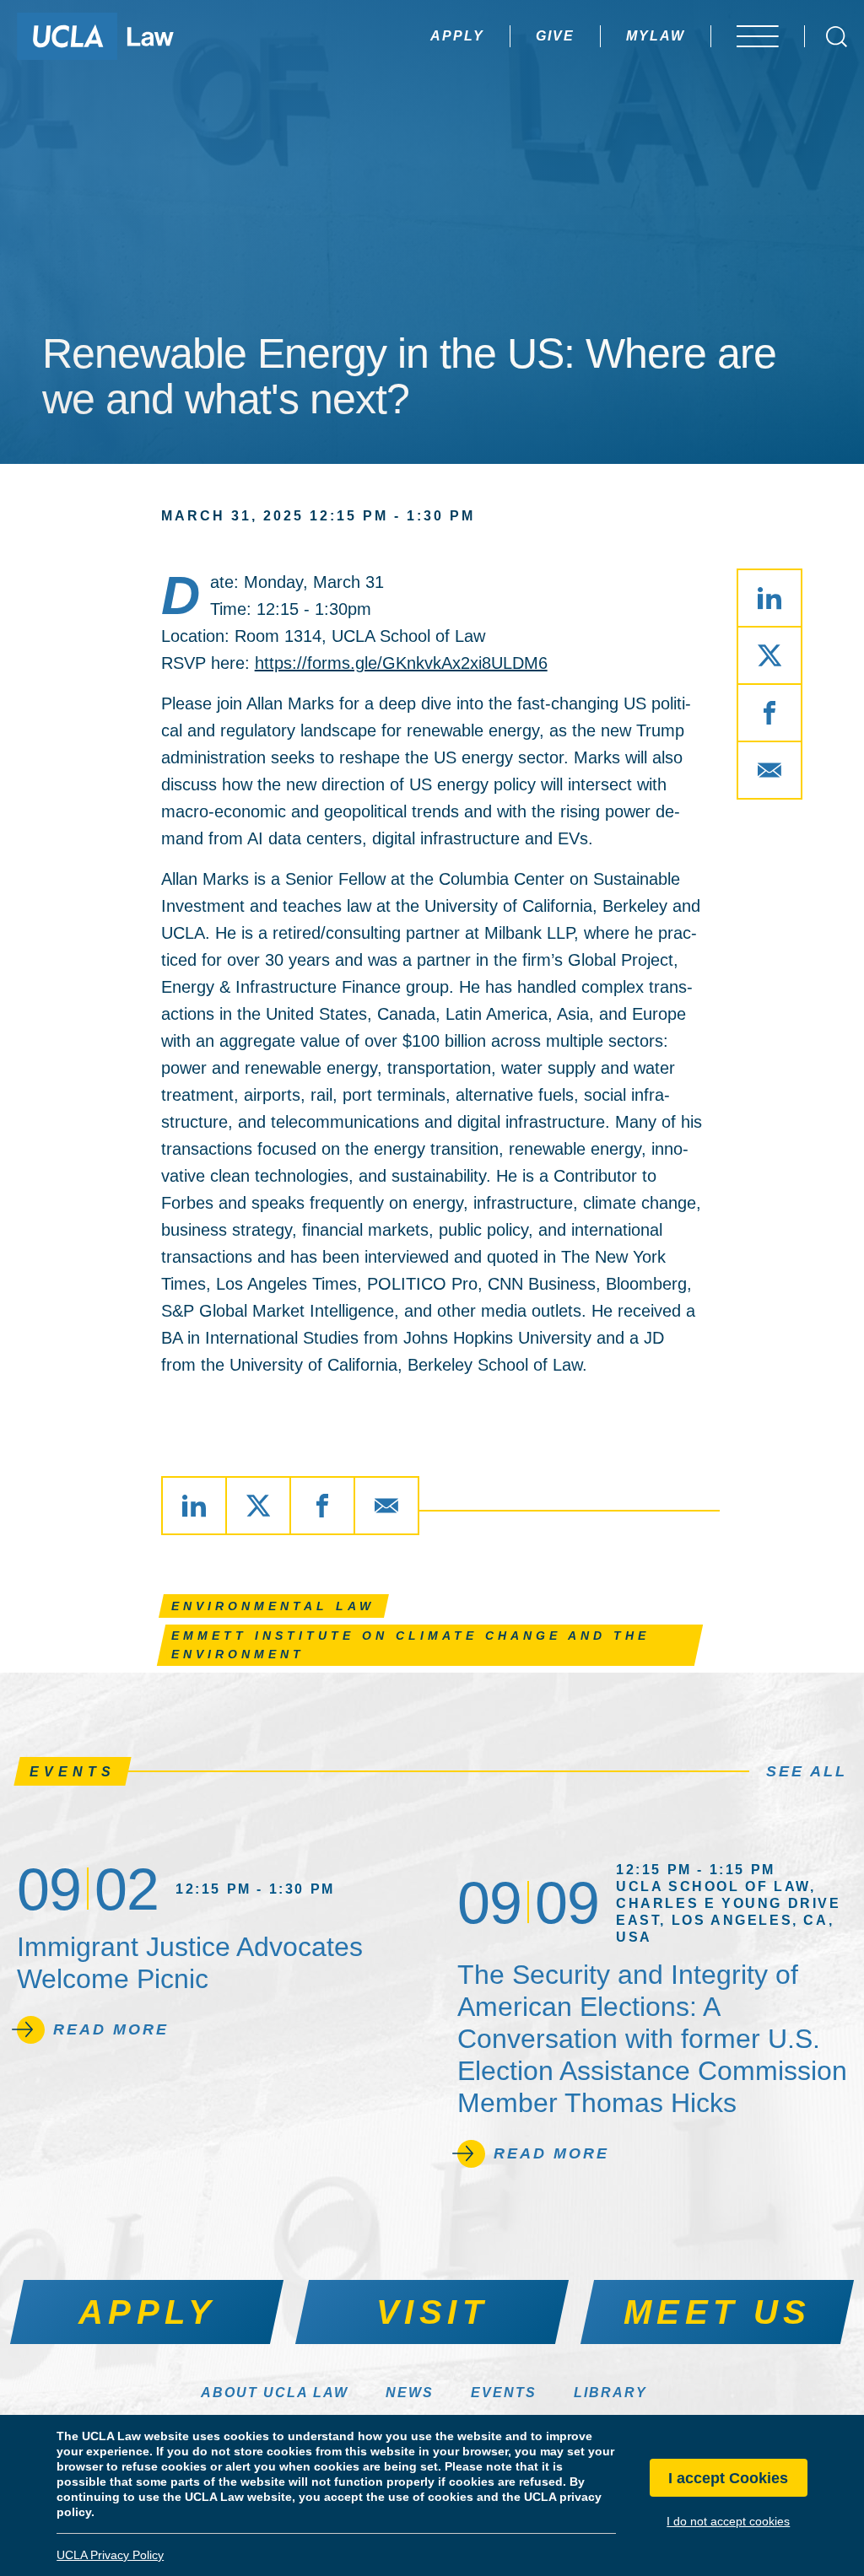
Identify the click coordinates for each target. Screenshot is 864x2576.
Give (555, 36)
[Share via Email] (769, 770)
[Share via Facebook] (769, 713)
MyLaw (656, 36)
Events (504, 2393)
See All (807, 1771)
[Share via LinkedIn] (769, 598)
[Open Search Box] (837, 37)
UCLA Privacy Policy (110, 2555)
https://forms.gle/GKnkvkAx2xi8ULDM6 (401, 663)
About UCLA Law (275, 2393)
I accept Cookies (728, 2478)
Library (610, 2393)
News (410, 2393)
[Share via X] (769, 655)
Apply (457, 36)
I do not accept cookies (728, 2521)
